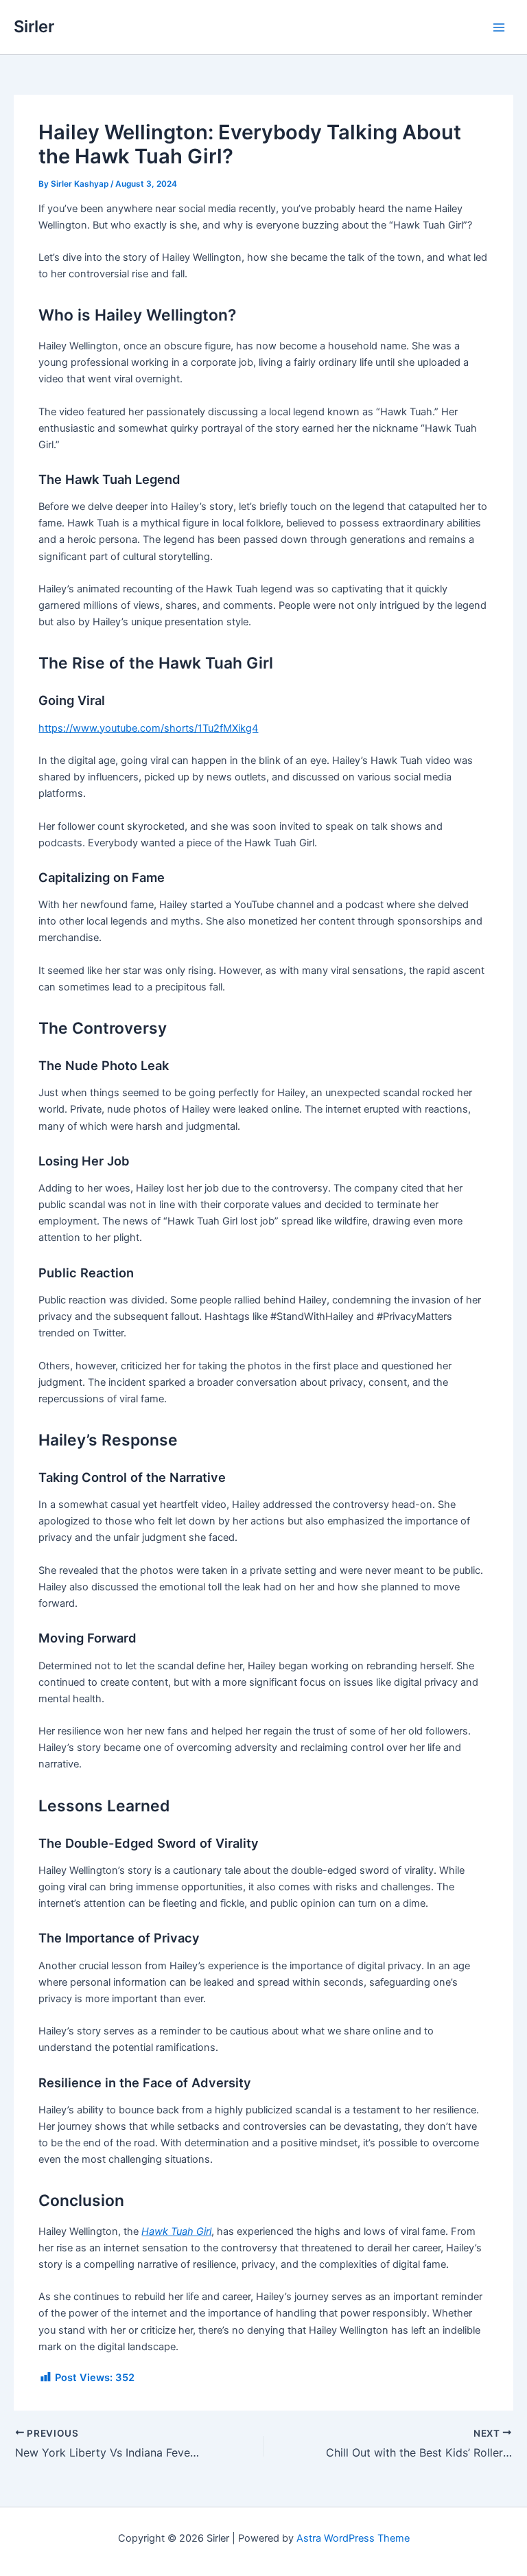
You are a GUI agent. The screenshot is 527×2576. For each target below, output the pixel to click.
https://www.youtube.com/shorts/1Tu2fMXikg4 (148, 728)
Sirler (34, 26)
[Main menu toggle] (499, 27)
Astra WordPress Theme (353, 2538)
